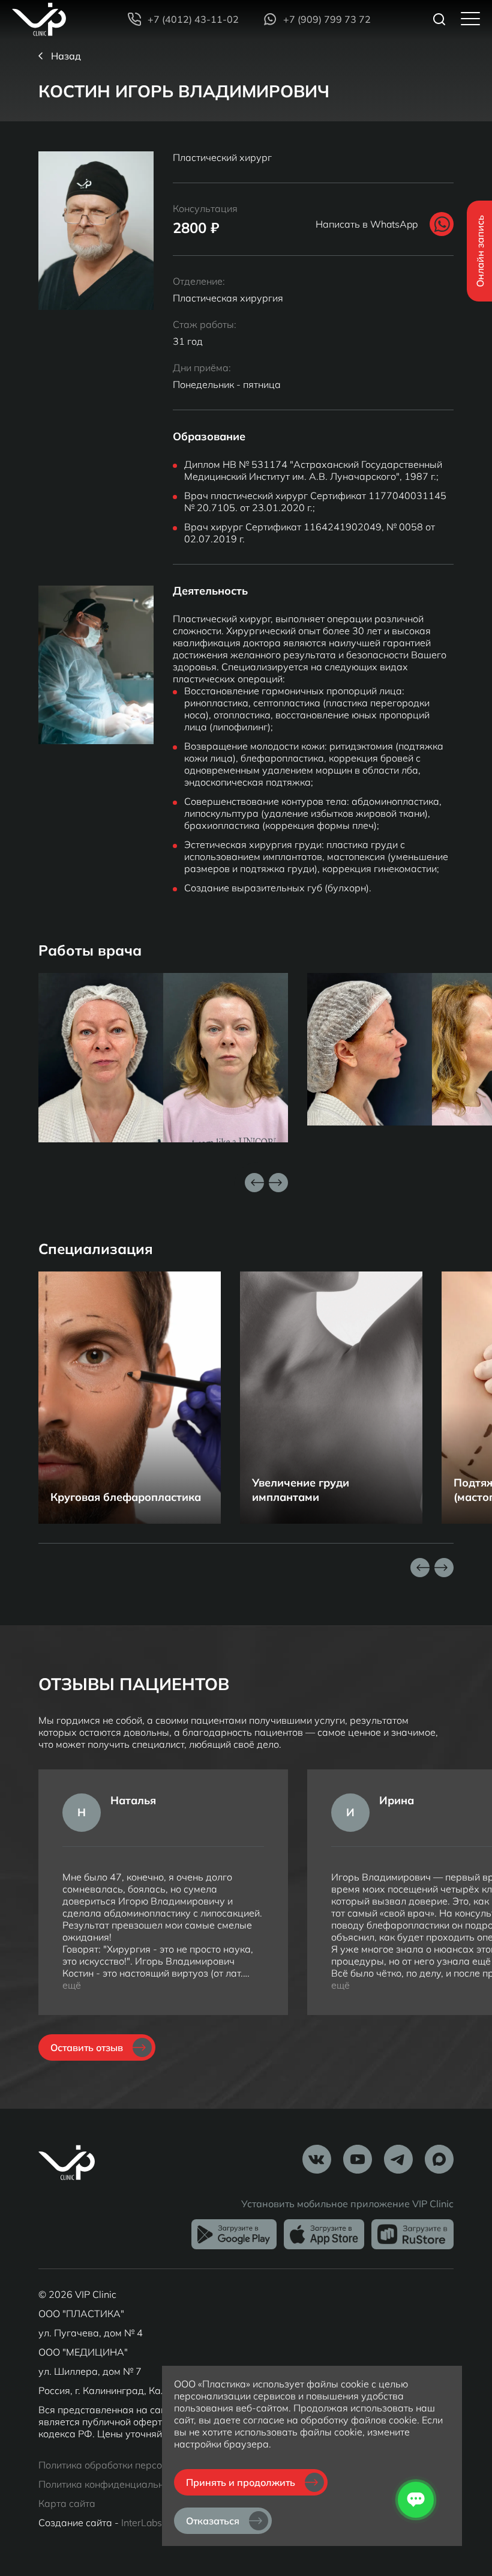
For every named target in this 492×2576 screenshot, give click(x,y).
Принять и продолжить (241, 2482)
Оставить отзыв (87, 2047)
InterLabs (142, 2523)
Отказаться (213, 2521)
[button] (278, 1183)
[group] (130, 1398)
